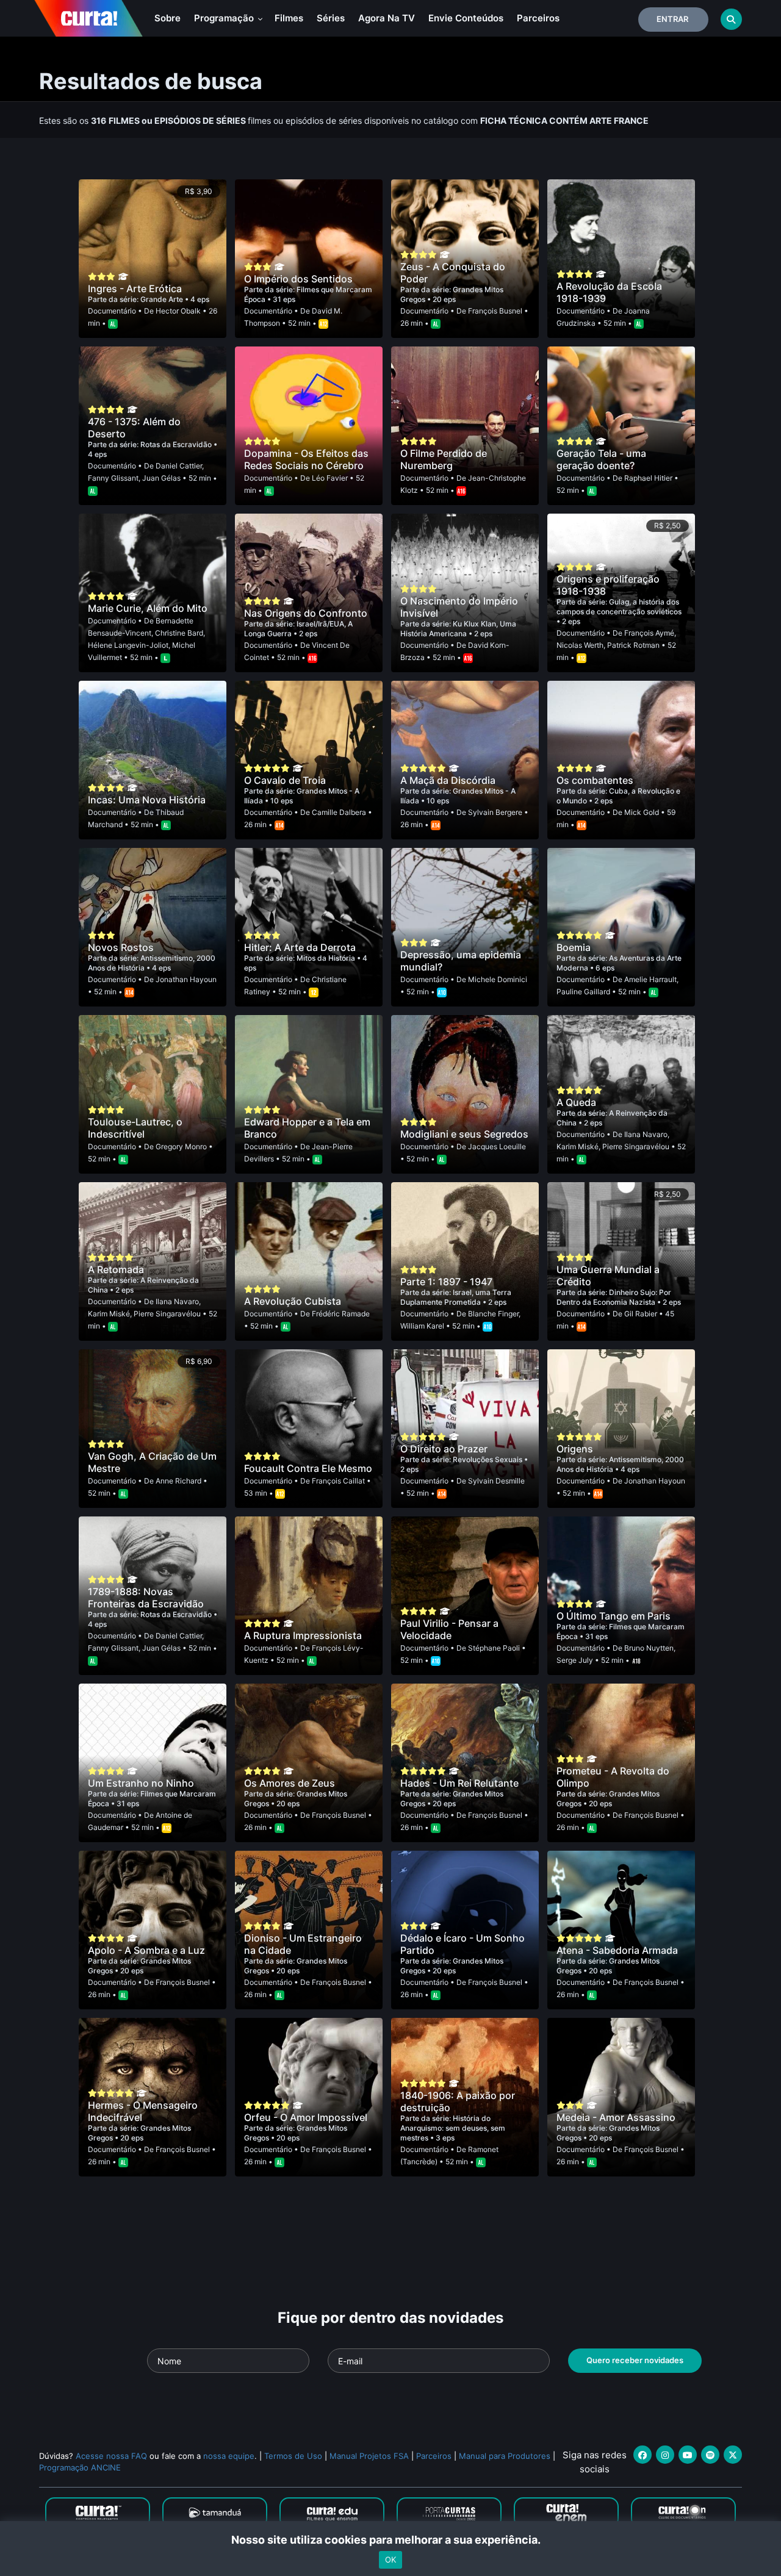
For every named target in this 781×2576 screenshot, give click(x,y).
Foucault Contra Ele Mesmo (308, 1468)
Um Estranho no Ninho (141, 1783)
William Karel (422, 1326)
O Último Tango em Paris (614, 1616)
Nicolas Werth (580, 645)
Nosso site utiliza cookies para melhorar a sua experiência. (391, 2540)
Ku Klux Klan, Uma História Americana (458, 629)
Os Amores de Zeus (290, 1783)
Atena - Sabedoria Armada (617, 1950)
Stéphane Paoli (494, 1648)
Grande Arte (163, 299)
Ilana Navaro (646, 1134)
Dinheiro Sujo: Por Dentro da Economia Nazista (614, 1297)
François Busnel (495, 311)
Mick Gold (642, 812)
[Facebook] (642, 2455)
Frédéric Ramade (341, 1314)
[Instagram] (665, 2455)
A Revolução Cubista (293, 1301)
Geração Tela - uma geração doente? (601, 459)
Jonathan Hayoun (186, 979)
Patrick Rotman (633, 645)
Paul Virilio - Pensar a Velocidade (449, 1629)
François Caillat (338, 1481)
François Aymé (649, 633)
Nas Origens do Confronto (306, 613)
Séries (331, 18)
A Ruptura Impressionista (303, 1635)
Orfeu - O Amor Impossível (306, 2117)
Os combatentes (595, 780)
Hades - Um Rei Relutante (459, 1783)
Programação (225, 18)
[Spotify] (710, 2455)
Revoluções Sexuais (488, 1459)
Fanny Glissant (113, 478)
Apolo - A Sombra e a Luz (146, 1950)
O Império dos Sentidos (298, 279)
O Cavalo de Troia (285, 780)
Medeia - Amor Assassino (616, 2117)
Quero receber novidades (635, 2360)
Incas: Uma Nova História (147, 800)
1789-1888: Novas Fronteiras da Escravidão (146, 1598)
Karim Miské (578, 1146)
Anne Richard (178, 1481)
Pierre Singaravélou (636, 1146)
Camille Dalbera (339, 812)
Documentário (112, 311)
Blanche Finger (493, 1314)
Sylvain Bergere (495, 812)
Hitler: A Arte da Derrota (300, 947)
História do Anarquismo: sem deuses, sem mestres (453, 2128)
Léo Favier (330, 478)
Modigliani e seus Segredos (464, 1134)
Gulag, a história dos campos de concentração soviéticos (619, 607)
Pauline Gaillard (583, 992)
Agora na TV (387, 18)
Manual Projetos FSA (369, 2456)
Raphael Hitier (648, 478)
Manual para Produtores (505, 2456)
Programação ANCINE (80, 2467)
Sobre (167, 18)
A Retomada (116, 1269)
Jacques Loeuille (497, 1146)
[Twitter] (733, 2455)
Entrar (672, 19)
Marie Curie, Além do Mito (148, 608)
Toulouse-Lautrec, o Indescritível (135, 1128)
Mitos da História (327, 958)
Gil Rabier (641, 1314)
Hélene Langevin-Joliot (128, 645)
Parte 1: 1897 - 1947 (446, 1282)
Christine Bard (179, 633)
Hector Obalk (178, 311)
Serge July (575, 1660)
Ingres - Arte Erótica (135, 289)
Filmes (289, 18)
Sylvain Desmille (496, 1481)
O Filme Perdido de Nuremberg (444, 459)
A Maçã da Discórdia (448, 780)
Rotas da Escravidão (177, 444)
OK (390, 2560)
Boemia (574, 947)
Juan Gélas (161, 478)
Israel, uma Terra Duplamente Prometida (456, 1297)
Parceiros (538, 18)
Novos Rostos (121, 947)
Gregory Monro (181, 1146)
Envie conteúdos (466, 18)
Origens (575, 1449)
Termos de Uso (293, 2456)
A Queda (576, 1102)
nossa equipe (229, 2456)
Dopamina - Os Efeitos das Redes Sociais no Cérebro (306, 459)
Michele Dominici (498, 979)
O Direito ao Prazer (444, 1449)
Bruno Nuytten (649, 1648)
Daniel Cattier (179, 466)
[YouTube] (688, 2455)
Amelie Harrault (650, 979)
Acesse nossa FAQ (111, 2456)
